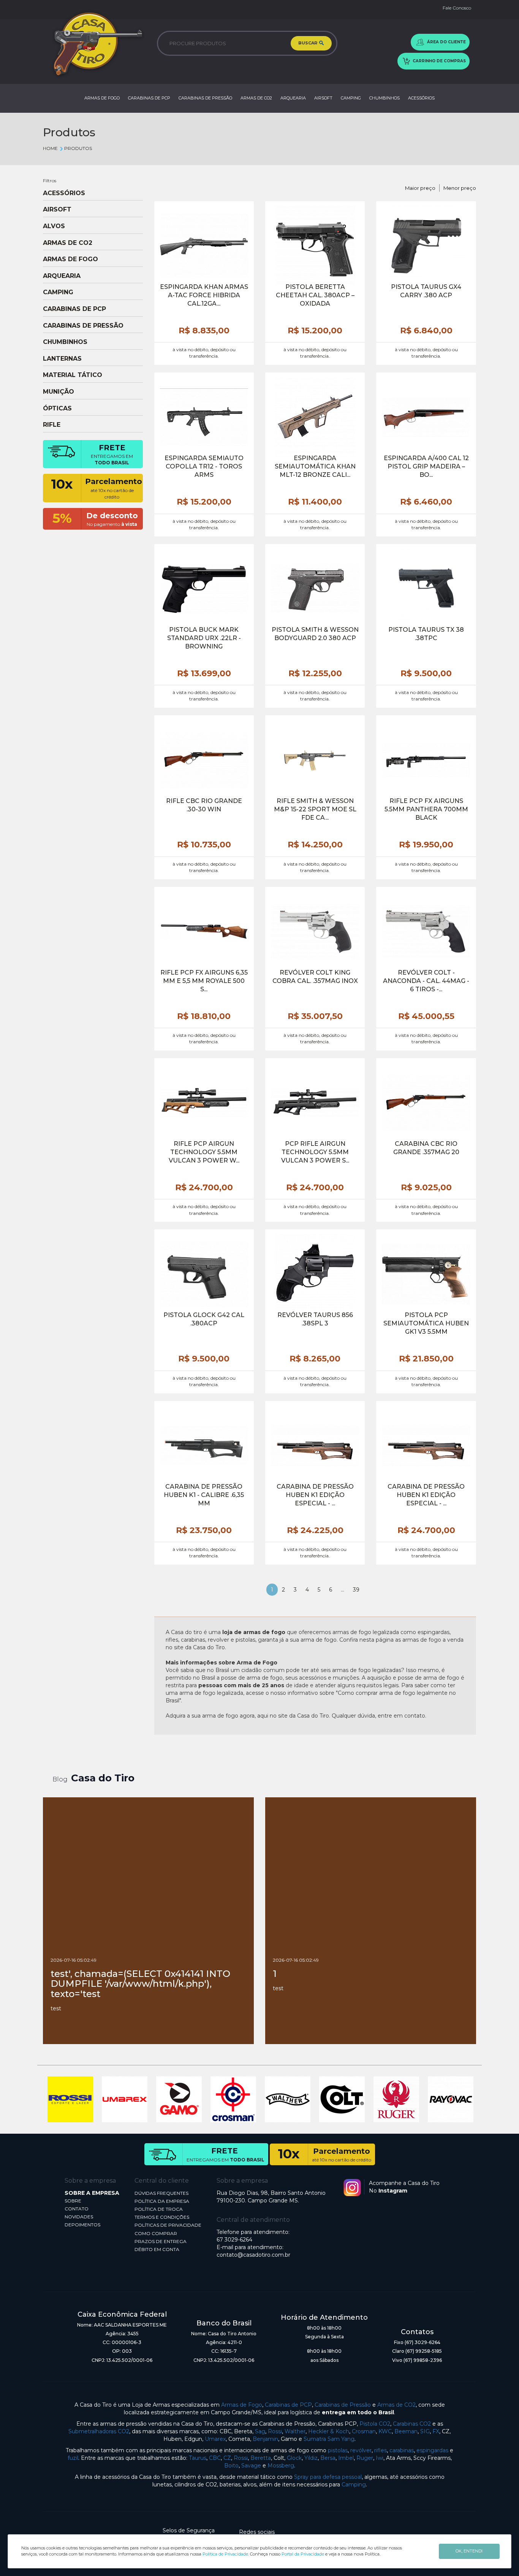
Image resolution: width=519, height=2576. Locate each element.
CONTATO (77, 2209)
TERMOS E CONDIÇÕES (162, 2217)
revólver (361, 2450)
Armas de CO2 (396, 2405)
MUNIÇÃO (59, 392)
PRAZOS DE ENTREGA (161, 2241)
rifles (381, 2450)
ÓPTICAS (57, 409)
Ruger (365, 2458)
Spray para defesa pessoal (328, 2477)
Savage (251, 2466)
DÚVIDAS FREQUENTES (161, 2193)
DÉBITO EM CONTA (157, 2249)
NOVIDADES (79, 2217)
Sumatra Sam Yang (329, 2439)
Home (50, 148)
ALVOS (54, 226)
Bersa (328, 2458)
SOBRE (73, 2201)
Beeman (406, 2431)
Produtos (78, 148)
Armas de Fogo (242, 2405)
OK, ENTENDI (469, 2551)
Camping (354, 2485)
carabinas (402, 2450)
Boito (231, 2466)
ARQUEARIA (293, 98)
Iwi (380, 2458)
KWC (385, 2431)
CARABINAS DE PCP (149, 98)
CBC (215, 2458)
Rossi (275, 2431)
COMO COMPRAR (156, 2233)
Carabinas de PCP (288, 2405)
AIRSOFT (323, 98)
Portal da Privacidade (303, 2554)
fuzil (73, 2458)
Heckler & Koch (329, 2431)
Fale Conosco (457, 8)
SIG (425, 2431)
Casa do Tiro (103, 1778)
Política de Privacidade (225, 2554)
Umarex (215, 2439)
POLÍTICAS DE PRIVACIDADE (168, 2225)
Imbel (346, 2458)
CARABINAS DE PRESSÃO (205, 98)
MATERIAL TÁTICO (73, 375)
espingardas (432, 2450)
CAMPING (351, 98)
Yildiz (311, 2458)
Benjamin (265, 2439)
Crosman (364, 2431)
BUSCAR (308, 43)
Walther (295, 2431)
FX (436, 2431)
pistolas (338, 2450)
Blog (60, 1779)
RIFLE (52, 425)
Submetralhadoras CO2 (99, 2431)
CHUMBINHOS (385, 98)
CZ (227, 2458)
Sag (260, 2431)
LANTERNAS (62, 359)
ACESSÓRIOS (421, 98)
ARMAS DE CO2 (256, 98)
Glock (294, 2458)
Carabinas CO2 (412, 2424)
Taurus (198, 2458)
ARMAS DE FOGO (102, 98)
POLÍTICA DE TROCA (159, 2209)
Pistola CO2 (375, 2424)
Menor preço (460, 188)
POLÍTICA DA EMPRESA (162, 2201)
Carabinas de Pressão (343, 2405)
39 (356, 1590)
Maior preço (420, 188)
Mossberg (281, 2466)
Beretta (261, 2458)
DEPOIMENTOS (82, 2225)
